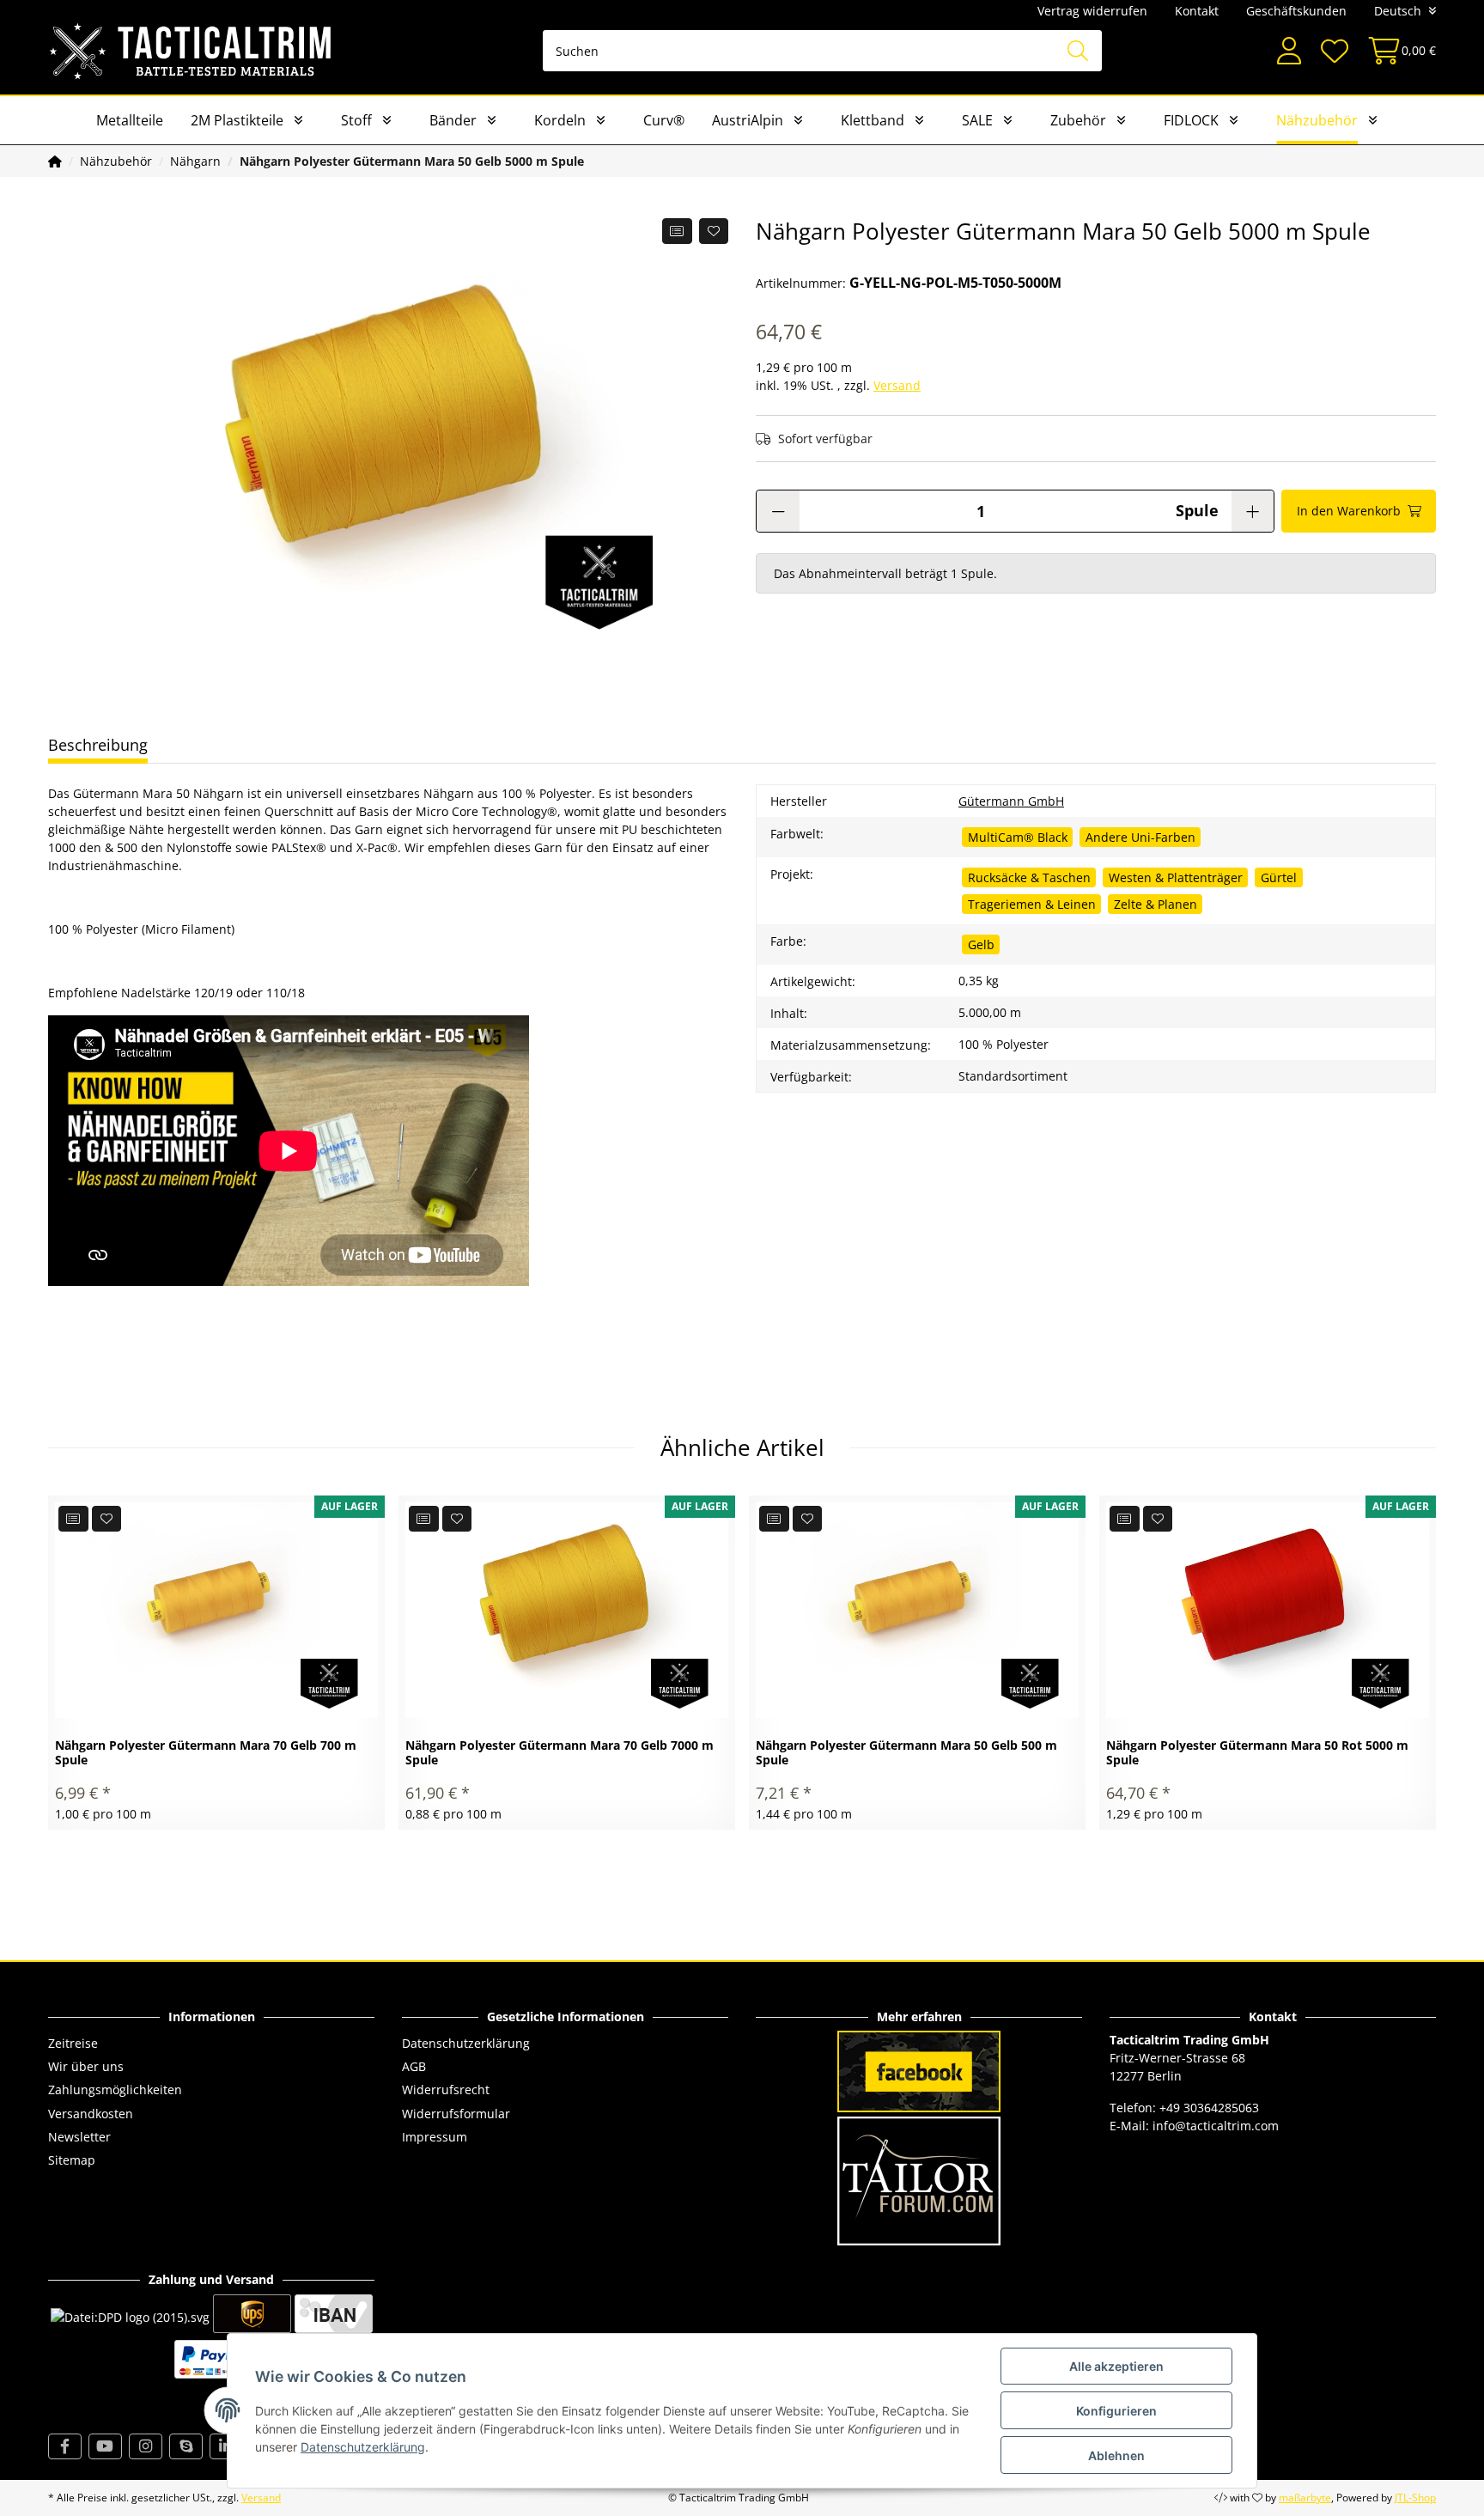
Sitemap (72, 2160)
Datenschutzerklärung (466, 2043)
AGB (414, 2066)
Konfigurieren (1116, 2411)
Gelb (981, 944)
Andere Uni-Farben (1140, 837)
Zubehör (1078, 120)
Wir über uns (86, 2066)
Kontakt (1197, 11)
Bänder (453, 120)
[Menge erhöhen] (1253, 511)
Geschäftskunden (1296, 11)
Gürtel (1279, 877)
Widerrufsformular (456, 2114)
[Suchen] (1078, 51)
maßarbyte (1305, 2498)
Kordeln (560, 120)
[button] (1289, 51)
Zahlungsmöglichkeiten (115, 2090)
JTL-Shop (1415, 2498)
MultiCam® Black (1018, 837)
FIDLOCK (1191, 120)
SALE (977, 120)
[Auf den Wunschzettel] (714, 231)
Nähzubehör (1317, 120)
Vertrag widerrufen (1092, 11)
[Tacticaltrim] (191, 51)
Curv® (664, 120)
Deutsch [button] (1398, 11)
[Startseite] (55, 161)
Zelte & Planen (1156, 904)
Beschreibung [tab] (98, 745)
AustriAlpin (748, 120)
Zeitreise (73, 2043)
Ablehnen (1116, 2455)
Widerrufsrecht (446, 2090)
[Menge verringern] (778, 511)
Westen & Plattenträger (1176, 877)
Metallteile (130, 120)
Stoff (356, 120)
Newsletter (79, 2137)
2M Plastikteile (237, 120)
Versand (897, 385)
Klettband (873, 120)
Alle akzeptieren (1116, 2366)
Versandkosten (91, 2114)
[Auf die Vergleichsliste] (677, 231)
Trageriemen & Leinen (1032, 904)
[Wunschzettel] (1334, 51)
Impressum (435, 2137)
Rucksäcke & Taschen (1029, 877)
